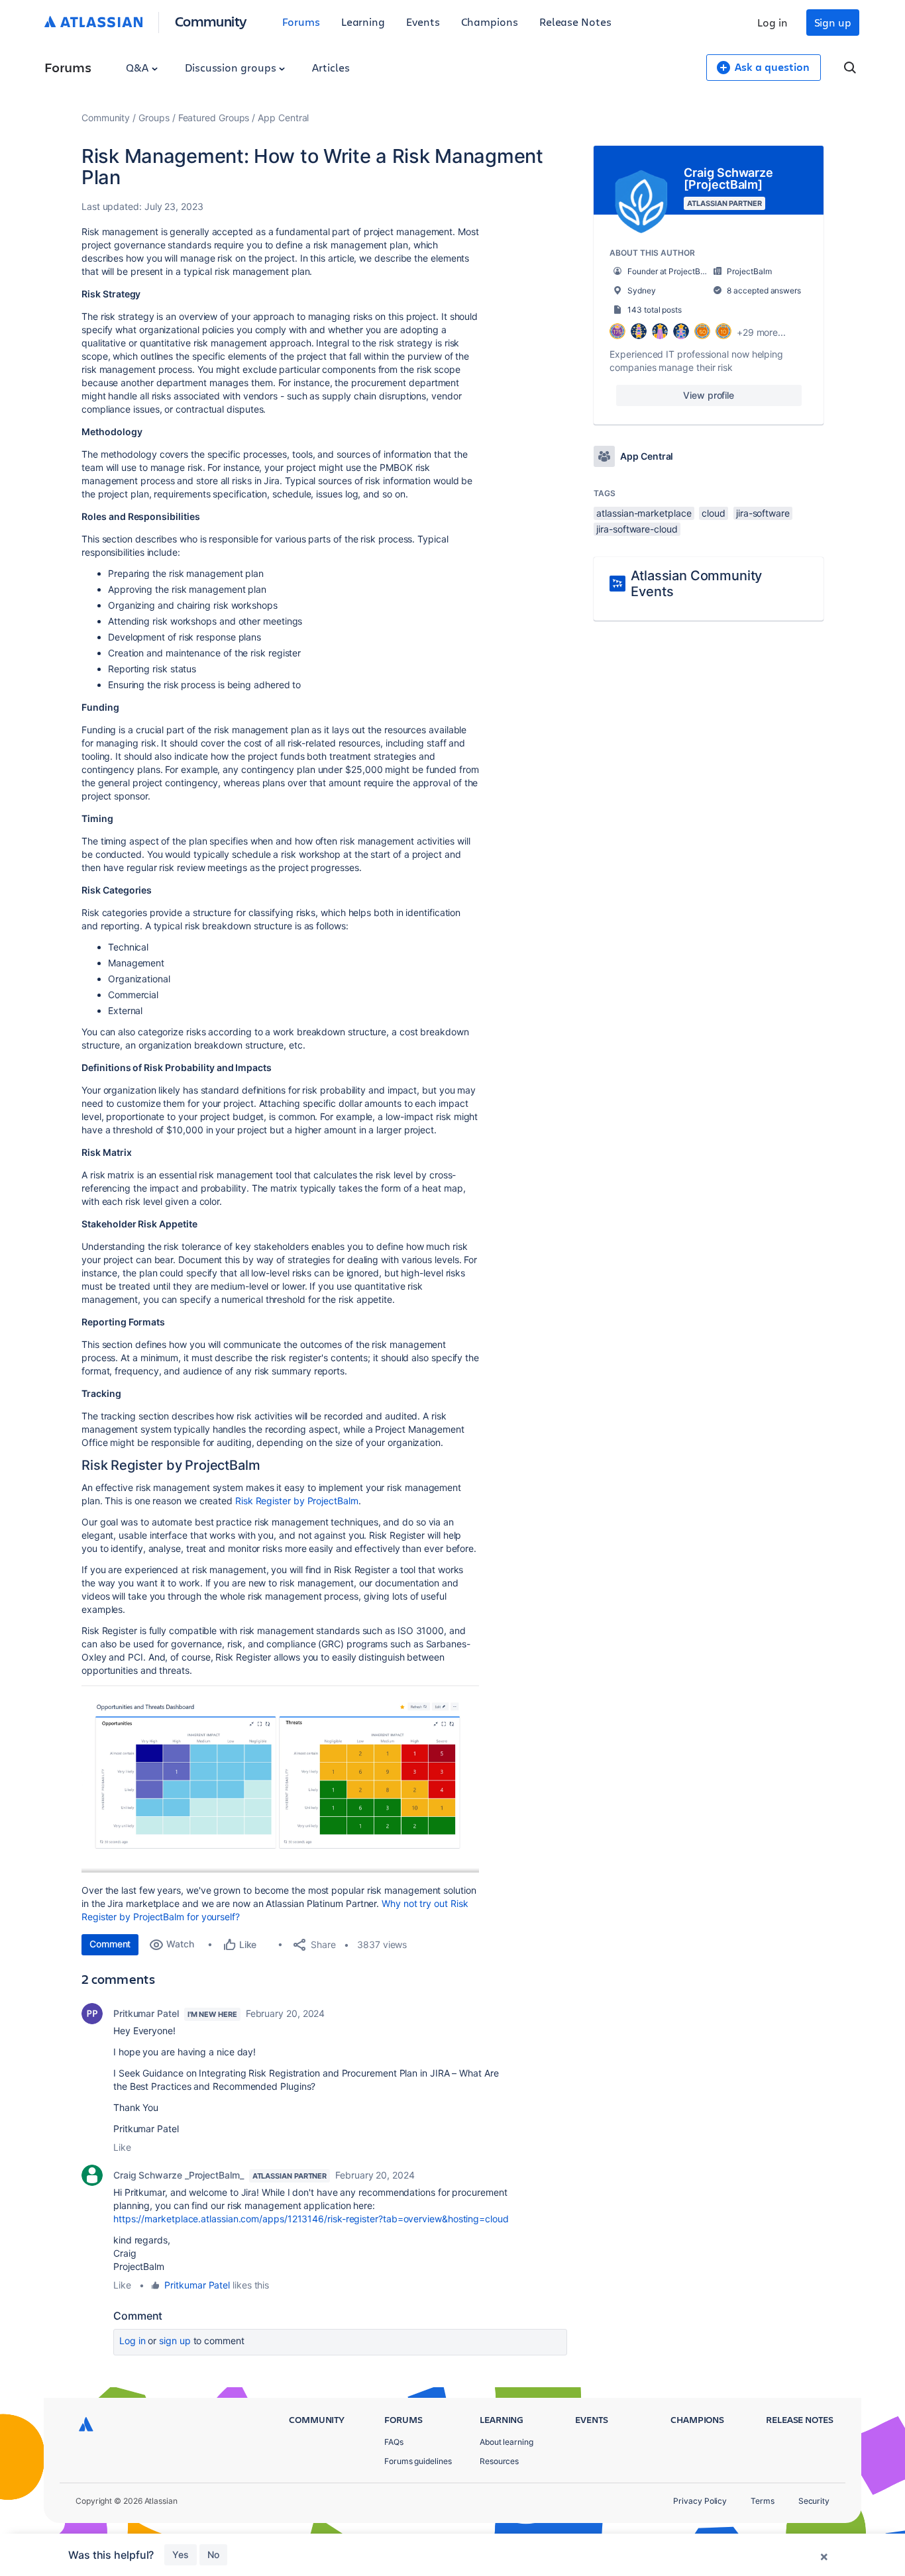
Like (122, 2147)
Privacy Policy (700, 2501)
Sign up (833, 22)
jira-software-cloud (637, 529)
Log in (772, 22)
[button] (280, 1779)
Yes (181, 2554)
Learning (363, 22)
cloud (714, 513)
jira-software (763, 513)
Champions (490, 22)
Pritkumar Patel (146, 2013)
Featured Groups (214, 118)
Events (423, 22)
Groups (154, 118)
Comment (110, 1944)
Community (211, 21)
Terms (763, 2501)
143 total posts (655, 310)
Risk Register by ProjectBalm (297, 1501)
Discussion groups (232, 67)
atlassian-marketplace (644, 513)
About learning (506, 2442)
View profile (709, 395)
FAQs (394, 2442)
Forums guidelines (418, 2461)
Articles (331, 67)
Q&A (138, 67)
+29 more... (761, 332)
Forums (301, 22)
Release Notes (575, 22)
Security (814, 2501)
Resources (499, 2461)
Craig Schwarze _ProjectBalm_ (179, 2175)
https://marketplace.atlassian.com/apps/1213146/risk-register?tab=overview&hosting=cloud (311, 2219)
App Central (283, 118)
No (213, 2554)
